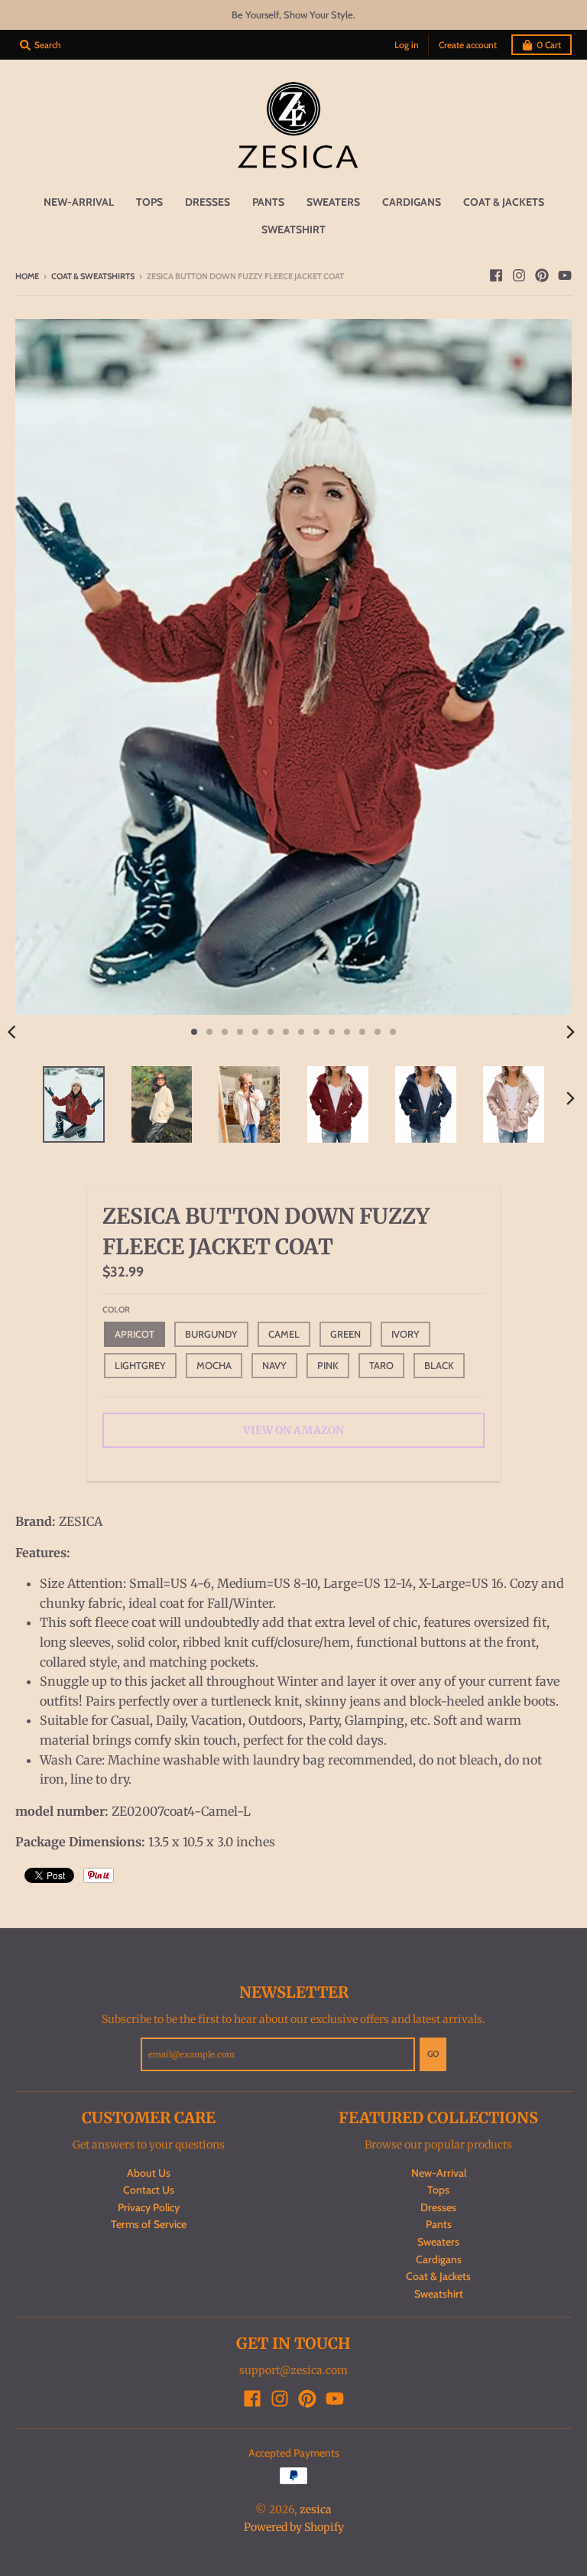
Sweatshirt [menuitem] (293, 229)
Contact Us (149, 2190)
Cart (549, 45)
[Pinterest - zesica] (542, 275)
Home (27, 276)
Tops (438, 2190)
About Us (149, 2173)
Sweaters (438, 2242)
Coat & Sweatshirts (93, 276)
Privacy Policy (149, 2207)
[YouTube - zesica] (565, 275)
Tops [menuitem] (149, 202)
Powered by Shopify (294, 2527)
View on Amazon (293, 1430)
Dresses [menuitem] (208, 202)
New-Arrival (439, 2173)
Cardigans (439, 2259)
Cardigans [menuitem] (412, 202)
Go (433, 2054)
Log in (407, 45)
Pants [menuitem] (268, 202)
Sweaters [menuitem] (333, 202)
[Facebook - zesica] (496, 275)
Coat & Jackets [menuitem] (504, 202)
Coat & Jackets (438, 2276)
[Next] (570, 1032)
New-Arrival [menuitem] (79, 202)
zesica (316, 2509)
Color (116, 1309)
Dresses (438, 2207)
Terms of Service (149, 2224)
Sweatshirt (439, 2294)
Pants (439, 2224)
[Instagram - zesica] (519, 275)
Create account (468, 45)
